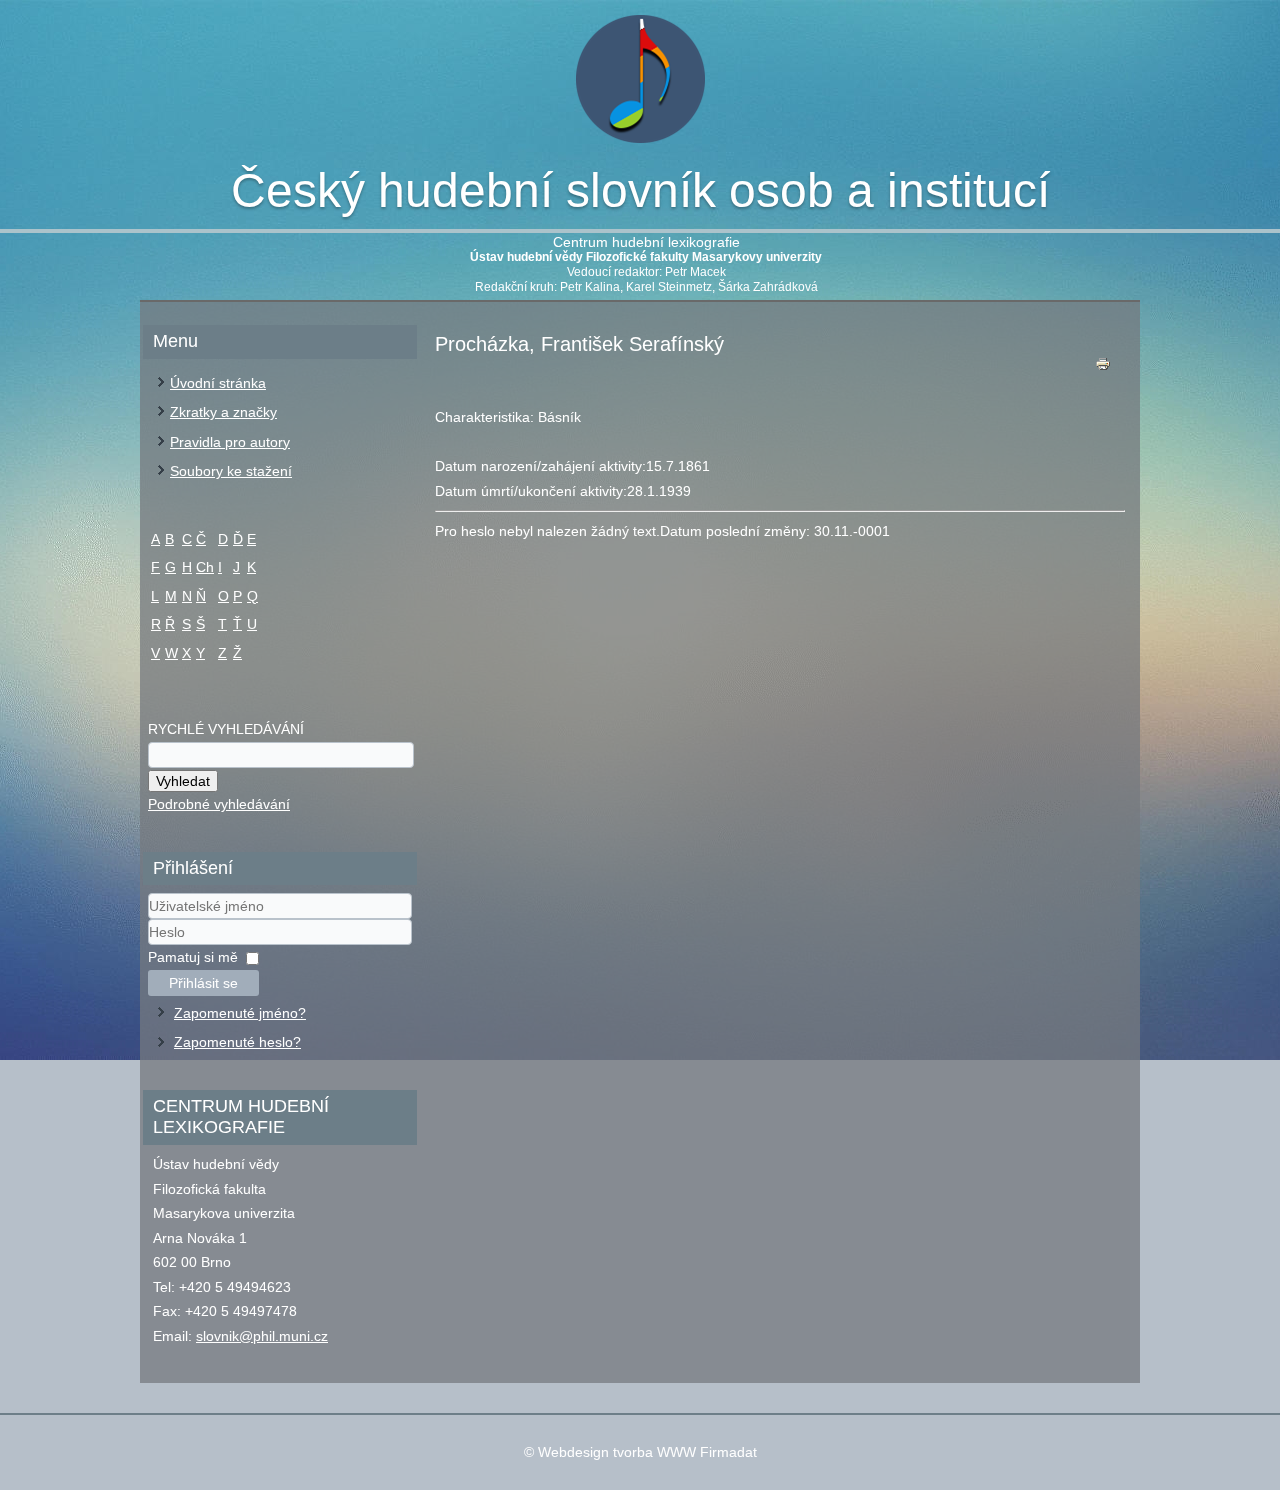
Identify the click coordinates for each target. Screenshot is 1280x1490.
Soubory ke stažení (231, 471)
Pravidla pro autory (230, 442)
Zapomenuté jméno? (240, 1013)
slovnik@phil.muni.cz (262, 1336)
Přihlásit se (203, 983)
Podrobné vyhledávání (219, 804)
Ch (205, 567)
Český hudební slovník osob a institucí (640, 190)
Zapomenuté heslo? (237, 1042)
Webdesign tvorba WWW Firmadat (647, 1452)
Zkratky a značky (223, 412)
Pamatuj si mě (193, 957)
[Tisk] (1103, 368)
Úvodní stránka (218, 383)
